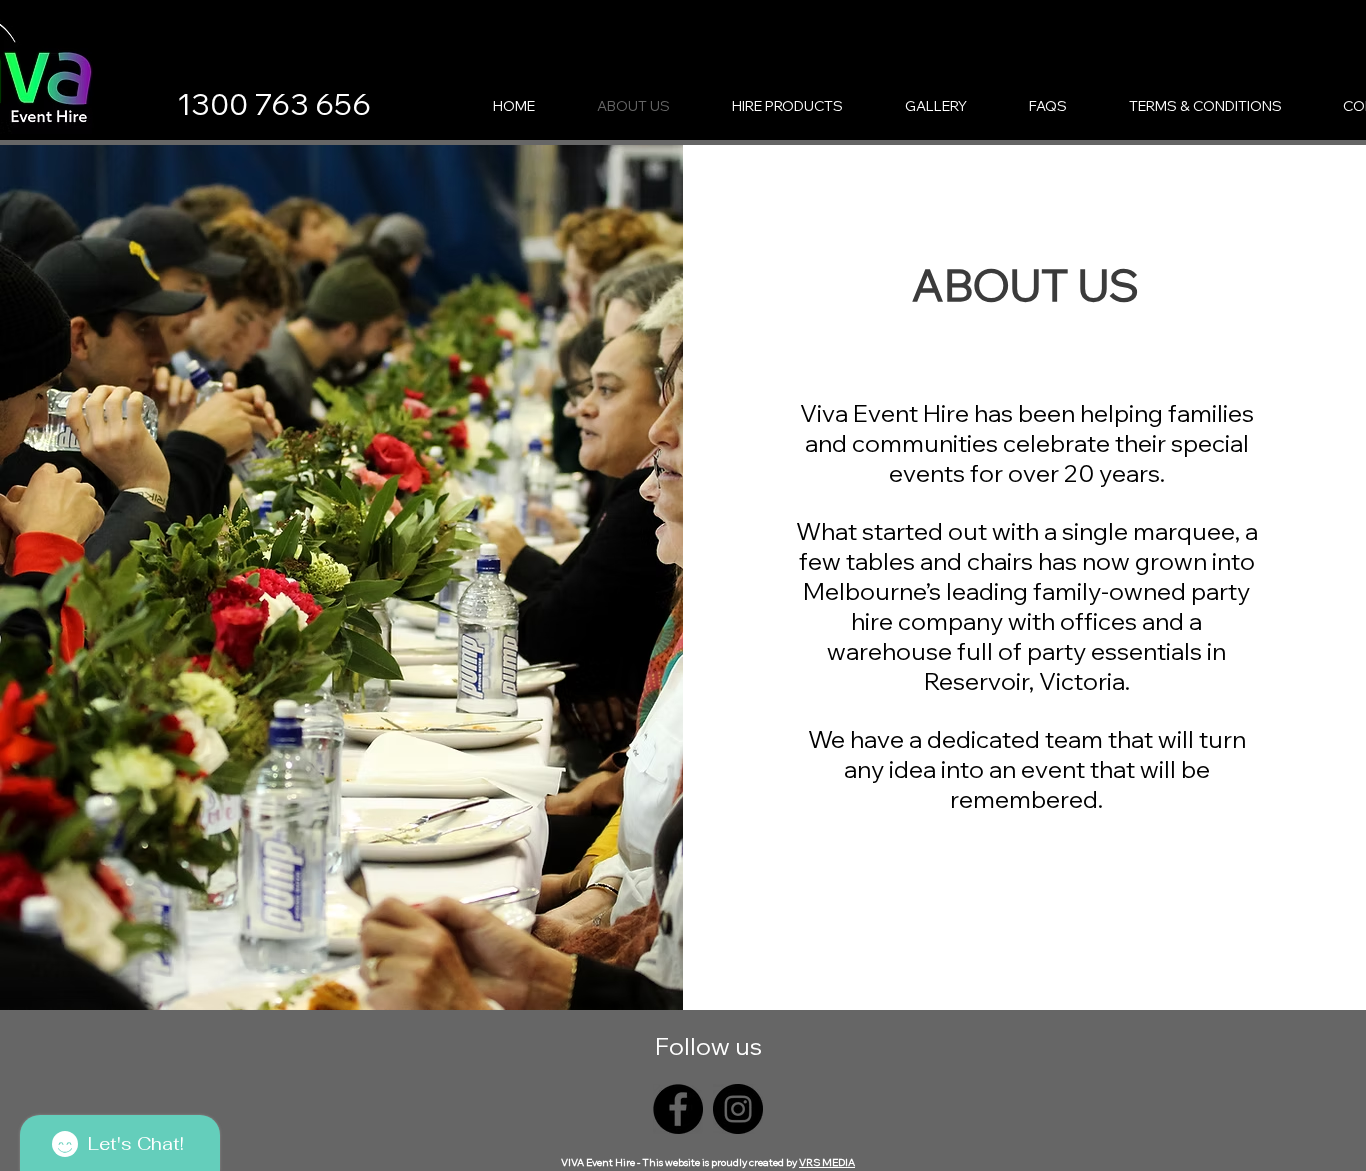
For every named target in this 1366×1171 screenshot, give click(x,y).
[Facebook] (678, 1109)
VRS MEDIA (827, 1162)
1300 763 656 (274, 104)
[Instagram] (738, 1109)
